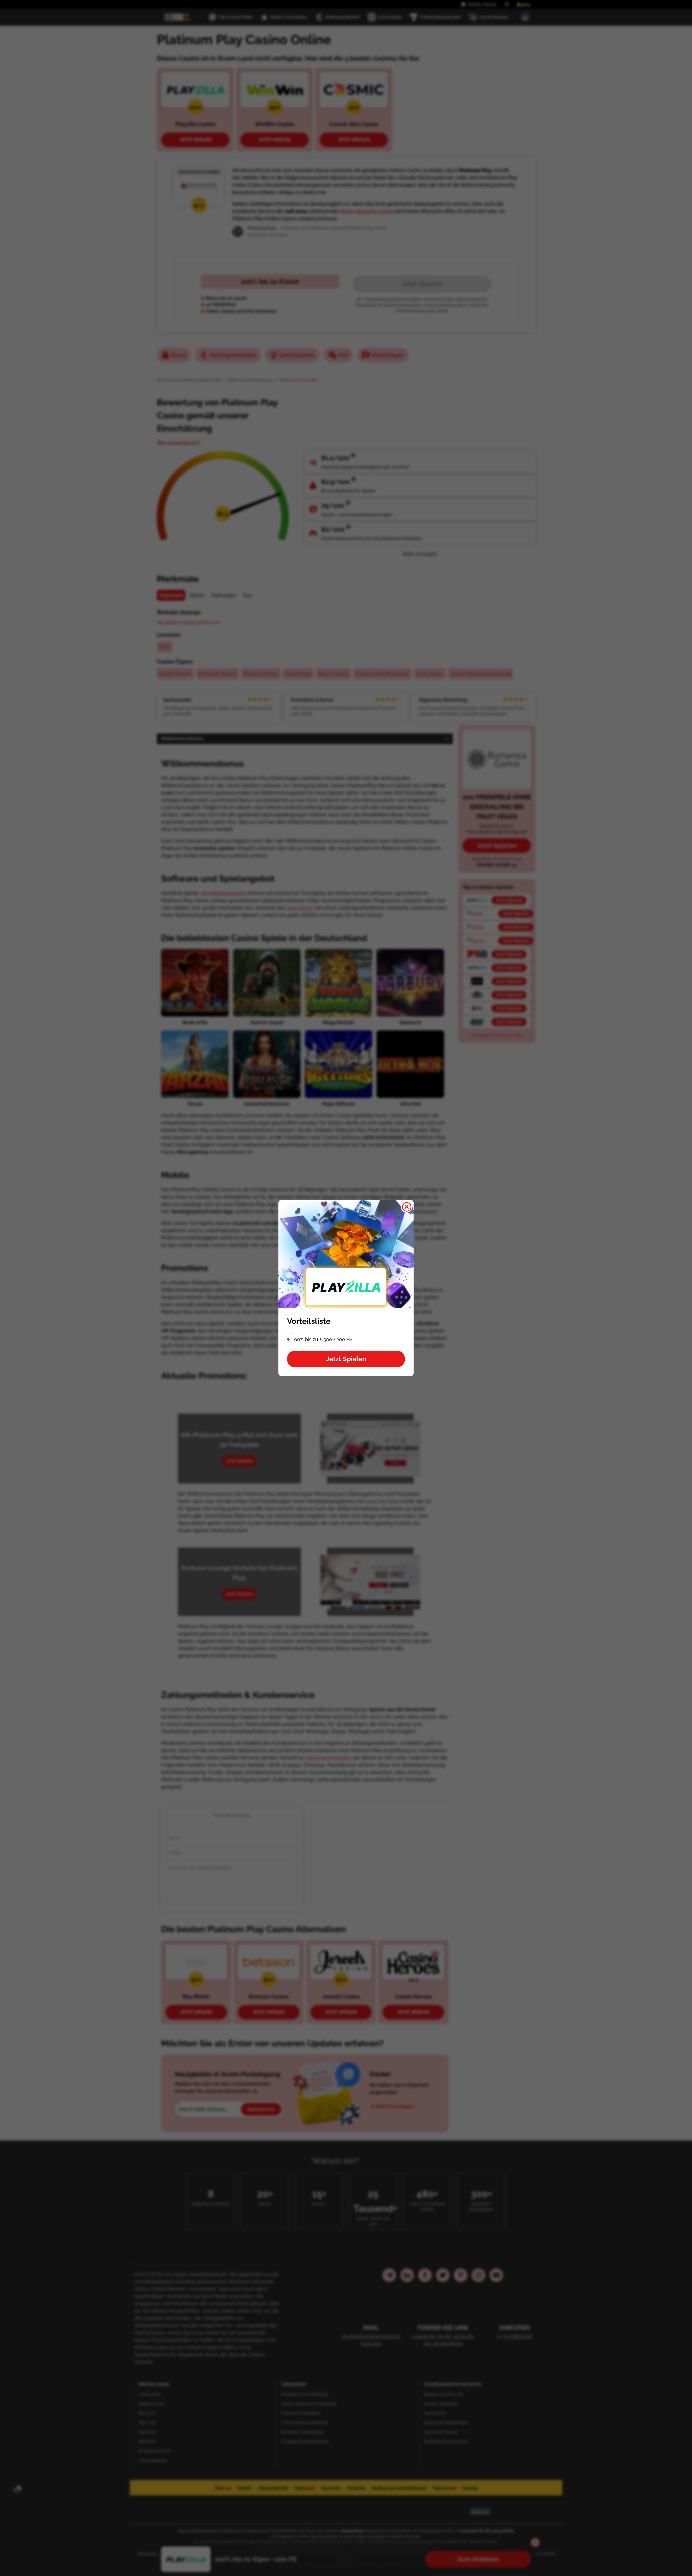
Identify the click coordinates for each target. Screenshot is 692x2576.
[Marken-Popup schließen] (407, 1207)
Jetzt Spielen (346, 1359)
